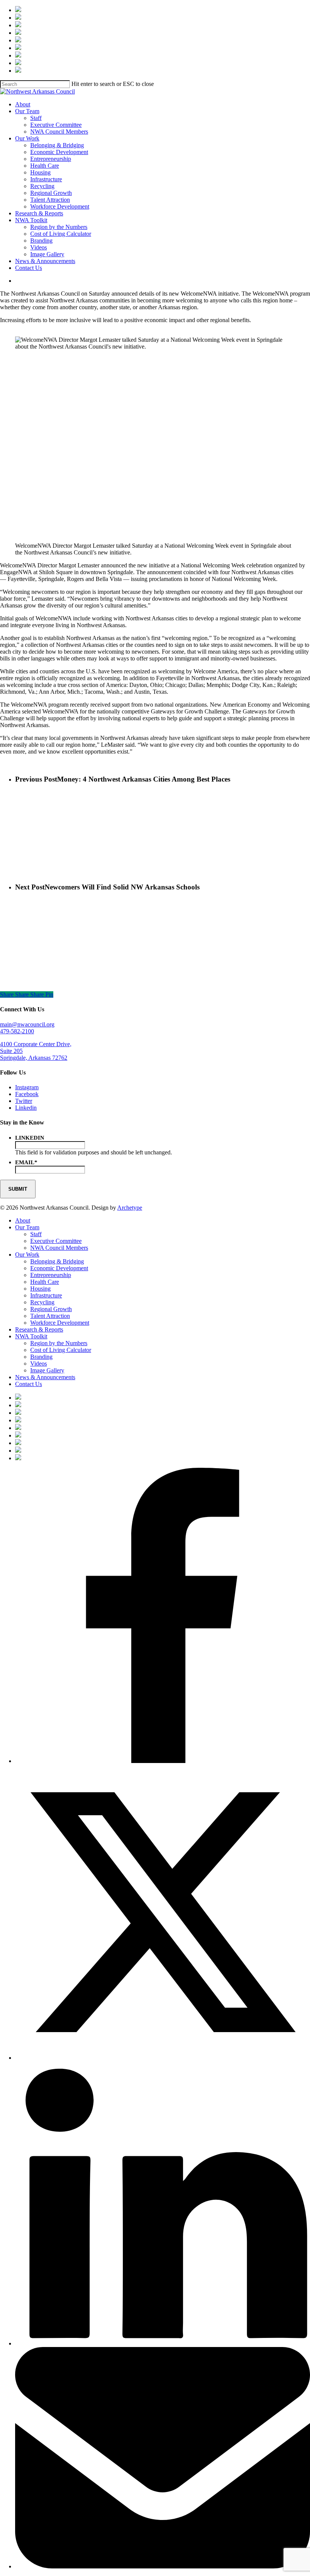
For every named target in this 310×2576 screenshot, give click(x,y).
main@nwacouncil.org (27, 1024)
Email (26, 1162)
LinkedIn (30, 1138)
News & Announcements (45, 1377)
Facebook (27, 1094)
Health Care (45, 1282)
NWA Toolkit (31, 1336)
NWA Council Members (59, 1248)
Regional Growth (51, 1309)
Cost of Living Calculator (61, 1350)
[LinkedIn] (163, 2343)
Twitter (24, 1101)
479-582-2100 (17, 1031)
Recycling (42, 1302)
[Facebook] (163, 1761)
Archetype (130, 1208)
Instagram (27, 1087)
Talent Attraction (50, 1316)
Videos (39, 1364)
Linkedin (26, 1108)
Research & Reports (39, 1329)
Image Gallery (47, 1370)
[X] (163, 2058)
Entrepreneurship (51, 1275)
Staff (36, 1234)
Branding (41, 1357)
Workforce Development (60, 1323)
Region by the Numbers (59, 1343)
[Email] (163, 2566)
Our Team (27, 1227)
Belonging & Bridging (57, 1261)
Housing (40, 1289)
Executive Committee (56, 1241)
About (23, 1220)
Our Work (27, 1255)
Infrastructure (46, 1295)
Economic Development (59, 1268)
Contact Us (29, 1384)
